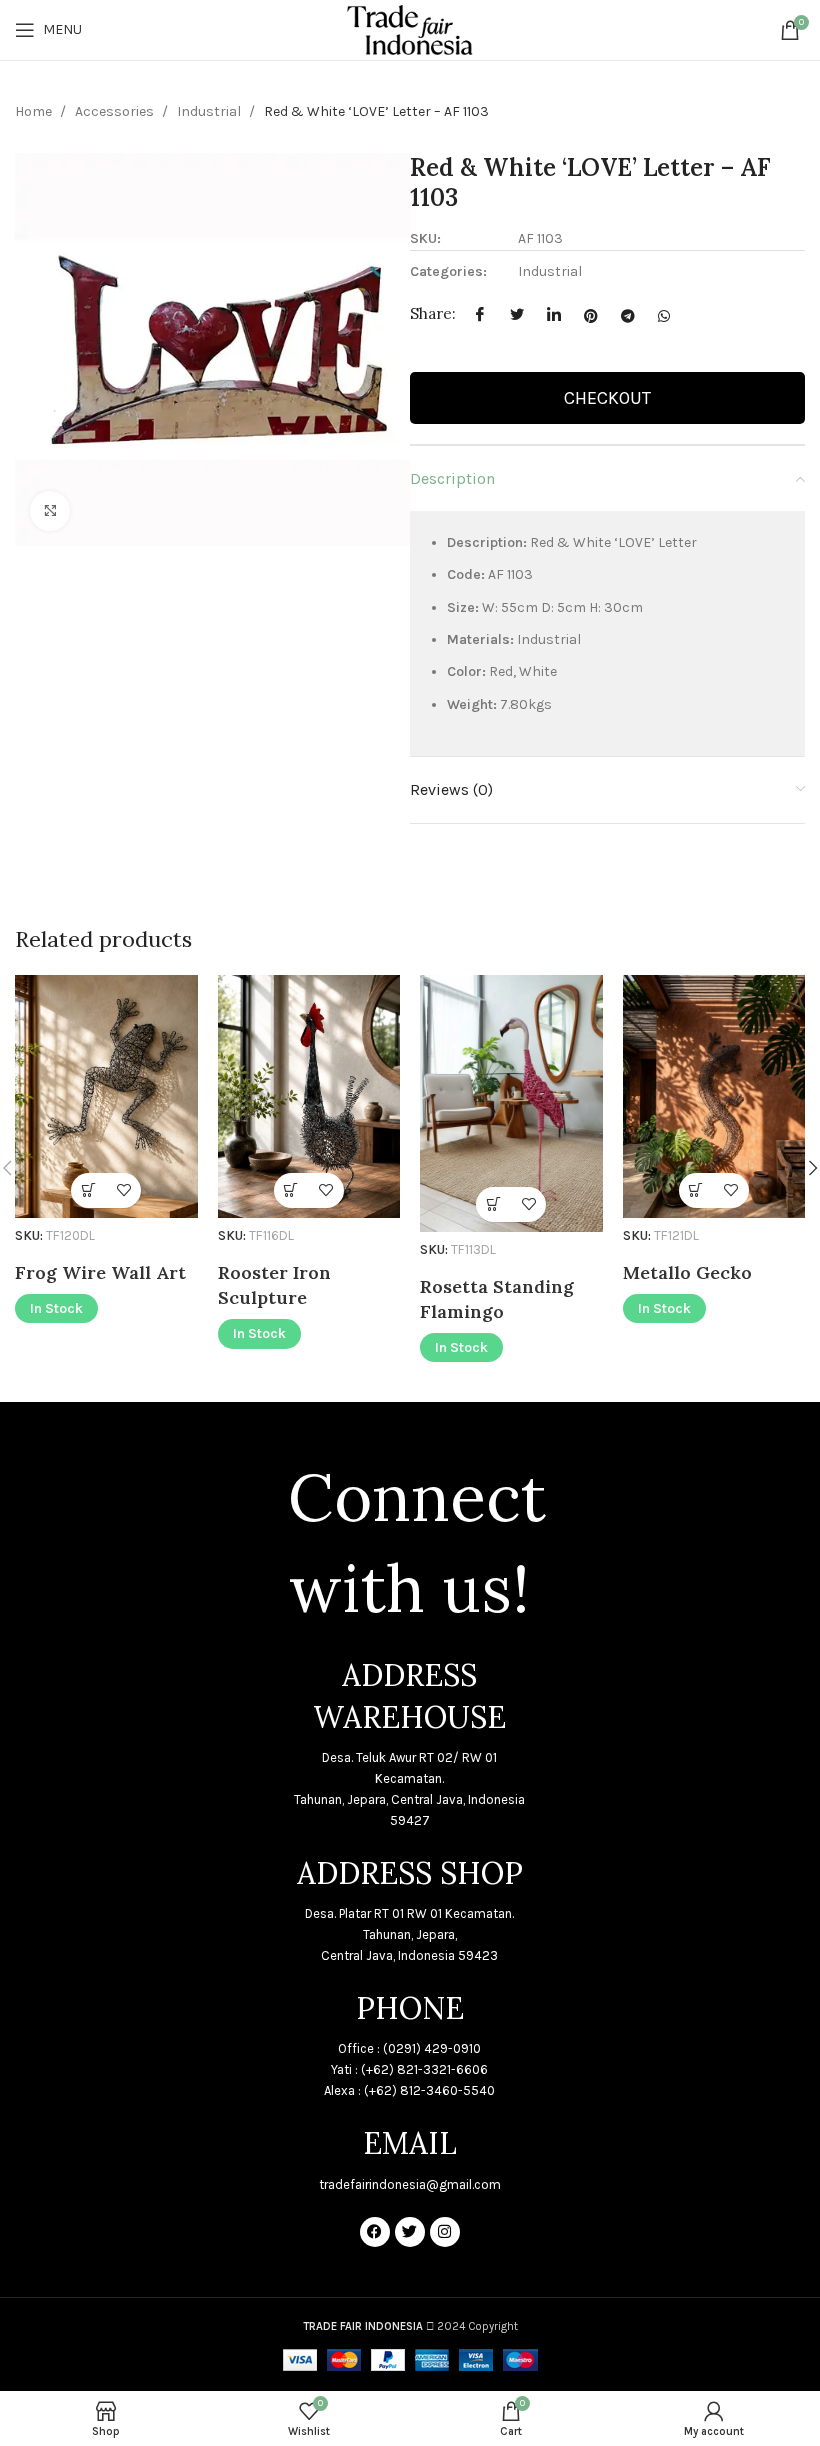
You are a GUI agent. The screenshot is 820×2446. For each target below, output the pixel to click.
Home (35, 111)
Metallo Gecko (687, 1272)
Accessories (116, 111)
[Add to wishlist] (123, 1190)
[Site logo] (409, 28)
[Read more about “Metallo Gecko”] (696, 1190)
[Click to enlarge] (50, 511)
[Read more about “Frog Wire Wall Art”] (88, 1190)
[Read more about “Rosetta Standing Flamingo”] (493, 1204)
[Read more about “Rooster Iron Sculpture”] (291, 1190)
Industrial (210, 111)
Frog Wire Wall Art (100, 1272)
